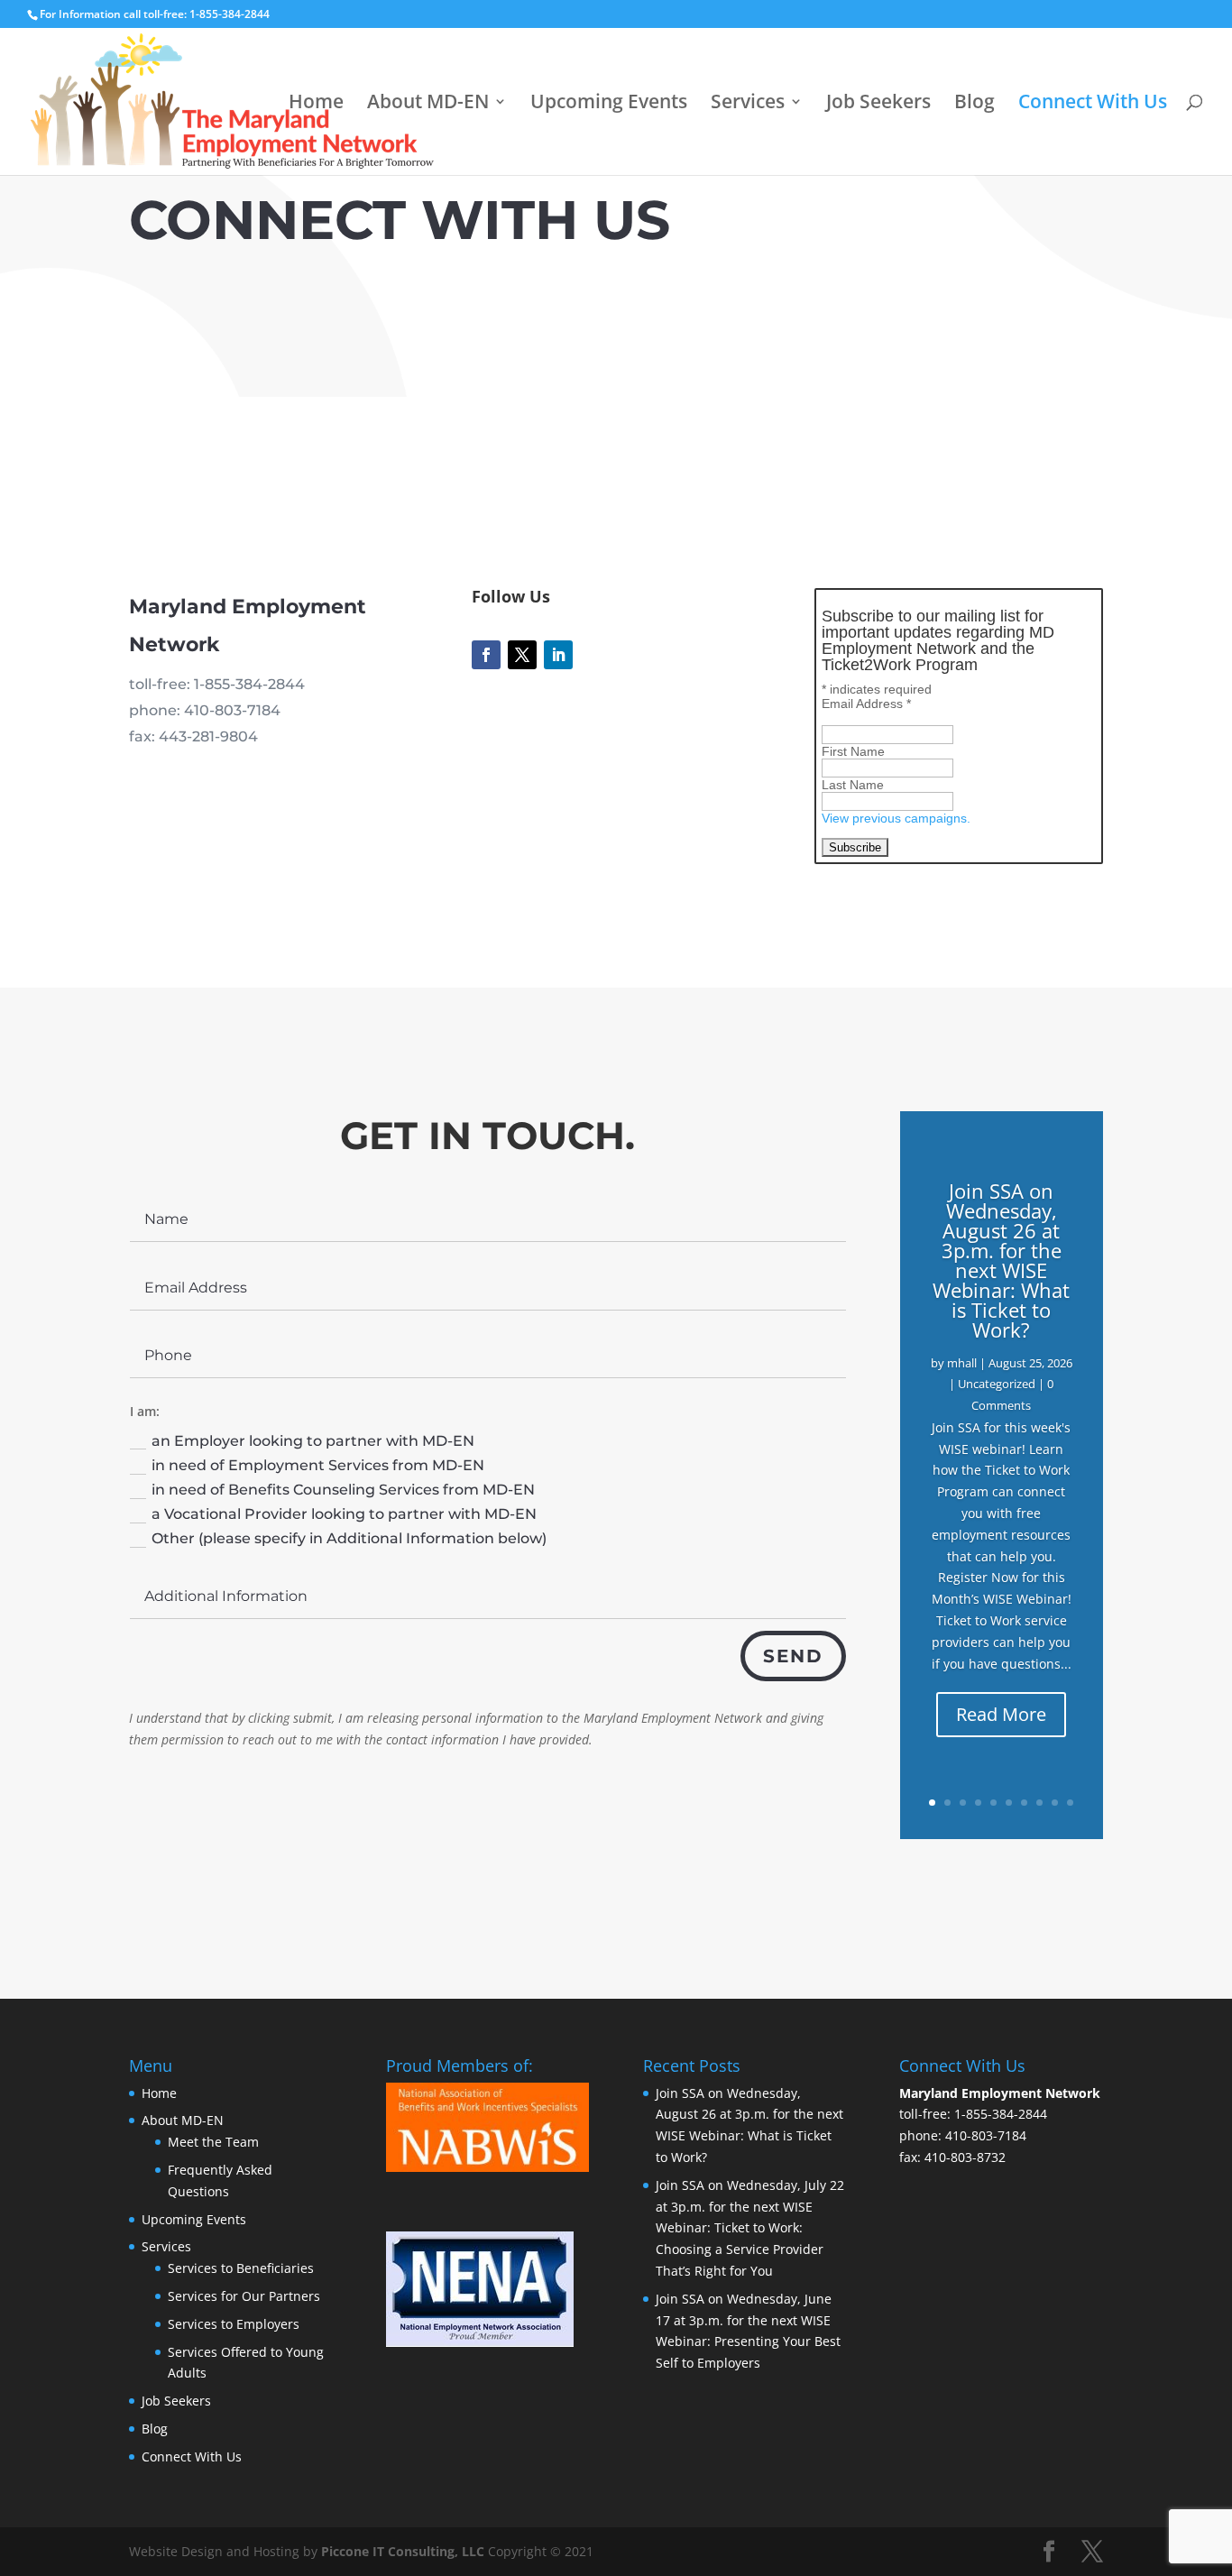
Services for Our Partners (244, 2296)
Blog (975, 104)
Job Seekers (878, 104)
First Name (853, 751)
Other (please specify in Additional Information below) (349, 1538)
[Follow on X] (522, 655)
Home (316, 104)
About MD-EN (428, 104)
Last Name (853, 785)
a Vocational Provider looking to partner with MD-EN (344, 1514)
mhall (962, 1363)
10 (1070, 1803)
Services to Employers (234, 2324)
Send (793, 1656)
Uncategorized (997, 1384)
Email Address (866, 704)
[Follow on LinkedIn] (558, 655)
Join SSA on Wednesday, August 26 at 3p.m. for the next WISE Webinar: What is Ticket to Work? (1001, 1260)
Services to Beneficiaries (241, 2268)
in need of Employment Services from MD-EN (318, 1465)
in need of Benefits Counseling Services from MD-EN (343, 1490)
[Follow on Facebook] (486, 655)
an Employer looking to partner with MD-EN (313, 1441)
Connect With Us (1093, 104)
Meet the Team (213, 2142)
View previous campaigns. (896, 818)
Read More (1001, 1714)
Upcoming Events (609, 104)
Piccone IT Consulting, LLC (405, 2551)
